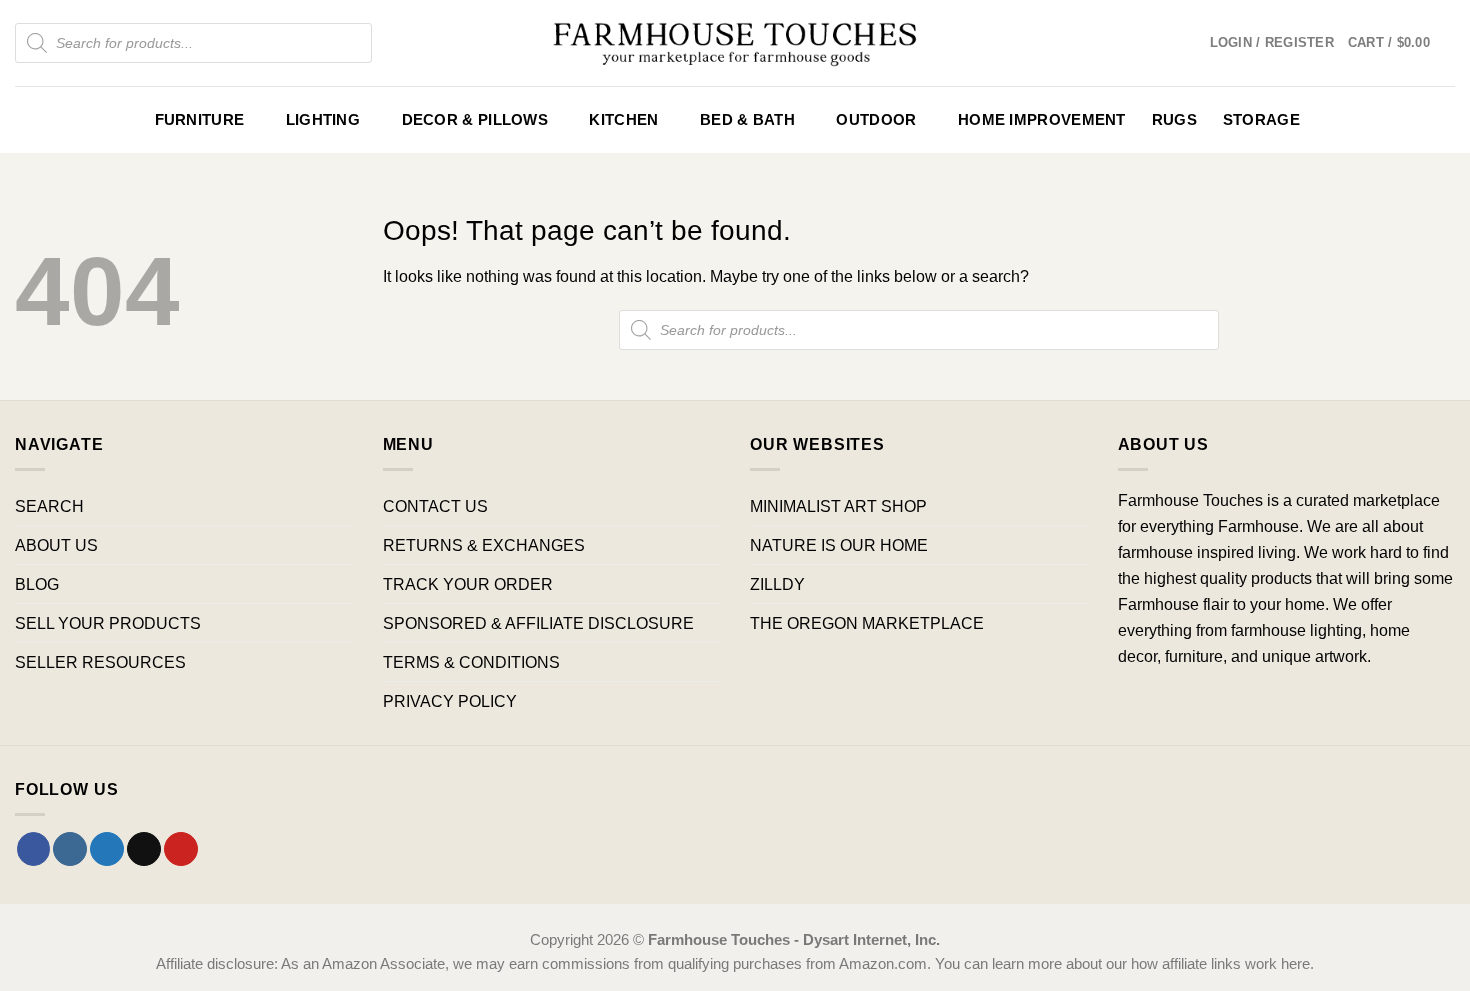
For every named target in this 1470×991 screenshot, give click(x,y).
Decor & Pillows (475, 120)
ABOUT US (56, 545)
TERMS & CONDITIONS (471, 662)
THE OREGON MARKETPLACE (867, 623)
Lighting (323, 120)
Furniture (200, 120)
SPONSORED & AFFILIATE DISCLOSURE (538, 623)
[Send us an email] (144, 849)
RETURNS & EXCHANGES (484, 545)
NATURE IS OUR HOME (839, 545)
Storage (1261, 120)
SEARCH (49, 506)
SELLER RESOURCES (100, 662)
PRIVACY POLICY (450, 701)
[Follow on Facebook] (34, 849)
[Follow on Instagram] (70, 849)
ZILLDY (777, 584)
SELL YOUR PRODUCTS (108, 623)
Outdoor (876, 120)
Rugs (1174, 120)
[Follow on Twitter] (107, 849)
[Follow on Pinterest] (181, 849)
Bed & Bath (747, 120)
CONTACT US (435, 506)
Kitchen (623, 120)
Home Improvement (1042, 120)
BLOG (37, 584)
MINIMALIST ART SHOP (838, 506)
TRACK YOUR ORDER (468, 584)
